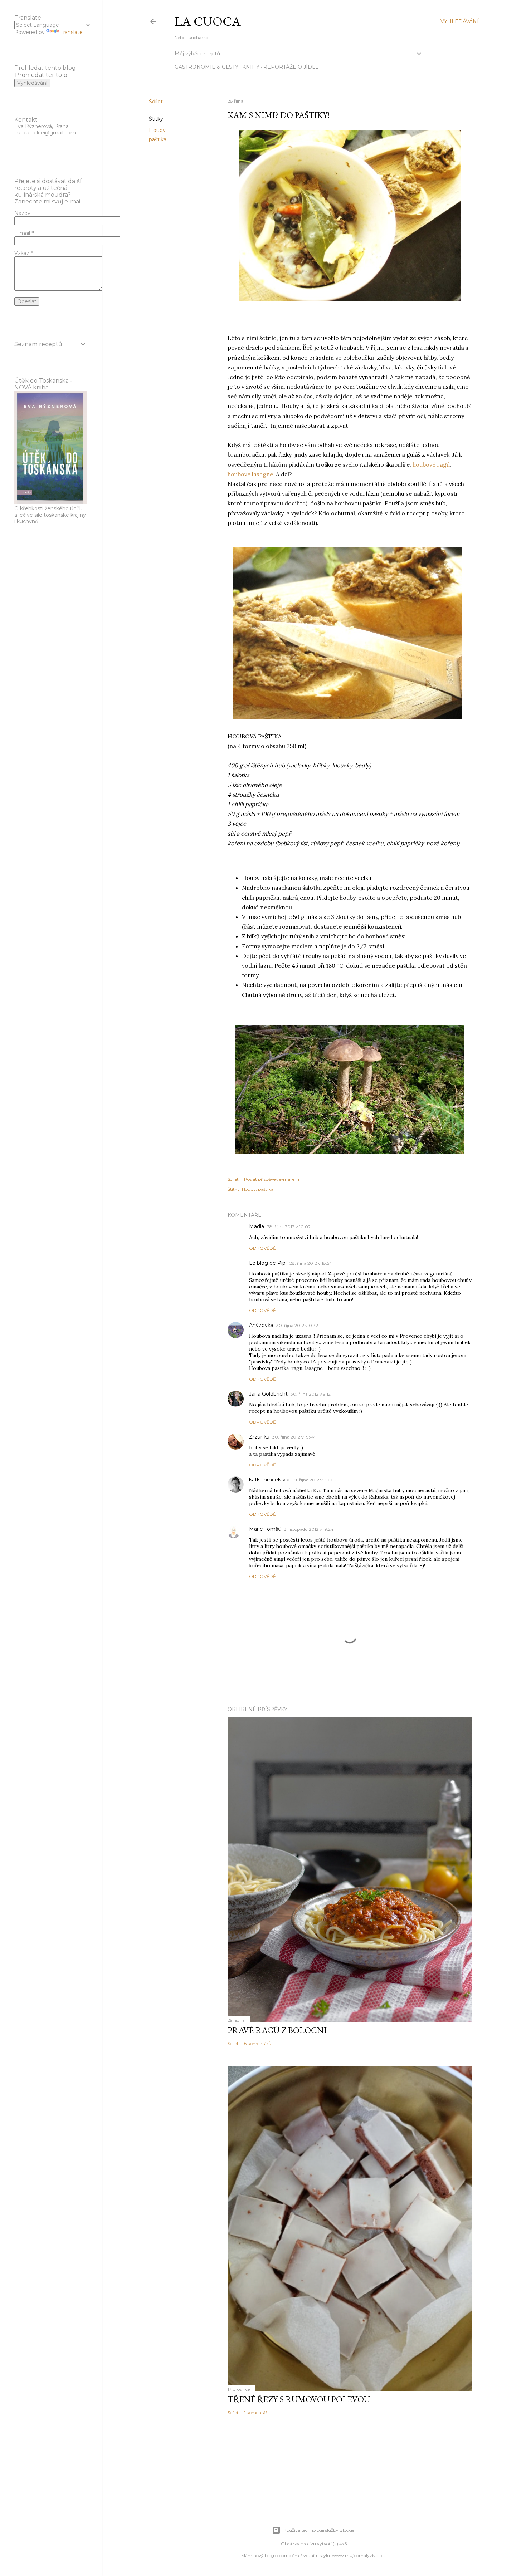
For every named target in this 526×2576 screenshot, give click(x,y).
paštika (158, 139)
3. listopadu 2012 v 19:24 (309, 1529)
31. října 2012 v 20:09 (315, 1480)
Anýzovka (261, 1325)
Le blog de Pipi (268, 1263)
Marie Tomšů (265, 1529)
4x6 (343, 2544)
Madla (257, 1226)
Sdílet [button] (156, 102)
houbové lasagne (250, 474)
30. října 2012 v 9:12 (311, 1394)
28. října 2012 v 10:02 (289, 1227)
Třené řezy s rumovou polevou (299, 2399)
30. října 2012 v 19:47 (294, 1437)
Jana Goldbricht (268, 1394)
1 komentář (256, 2412)
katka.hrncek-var (270, 1480)
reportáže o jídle (291, 67)
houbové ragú (431, 464)
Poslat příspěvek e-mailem (272, 1179)
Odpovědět (264, 1248)
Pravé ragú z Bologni (277, 2030)
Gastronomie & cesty (206, 67)
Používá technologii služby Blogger (320, 2530)
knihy (251, 67)
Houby (157, 130)
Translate (72, 32)
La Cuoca (208, 21)
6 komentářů (258, 2043)
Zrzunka (259, 1437)
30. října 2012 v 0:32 (297, 1325)
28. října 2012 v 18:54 (311, 1263)
